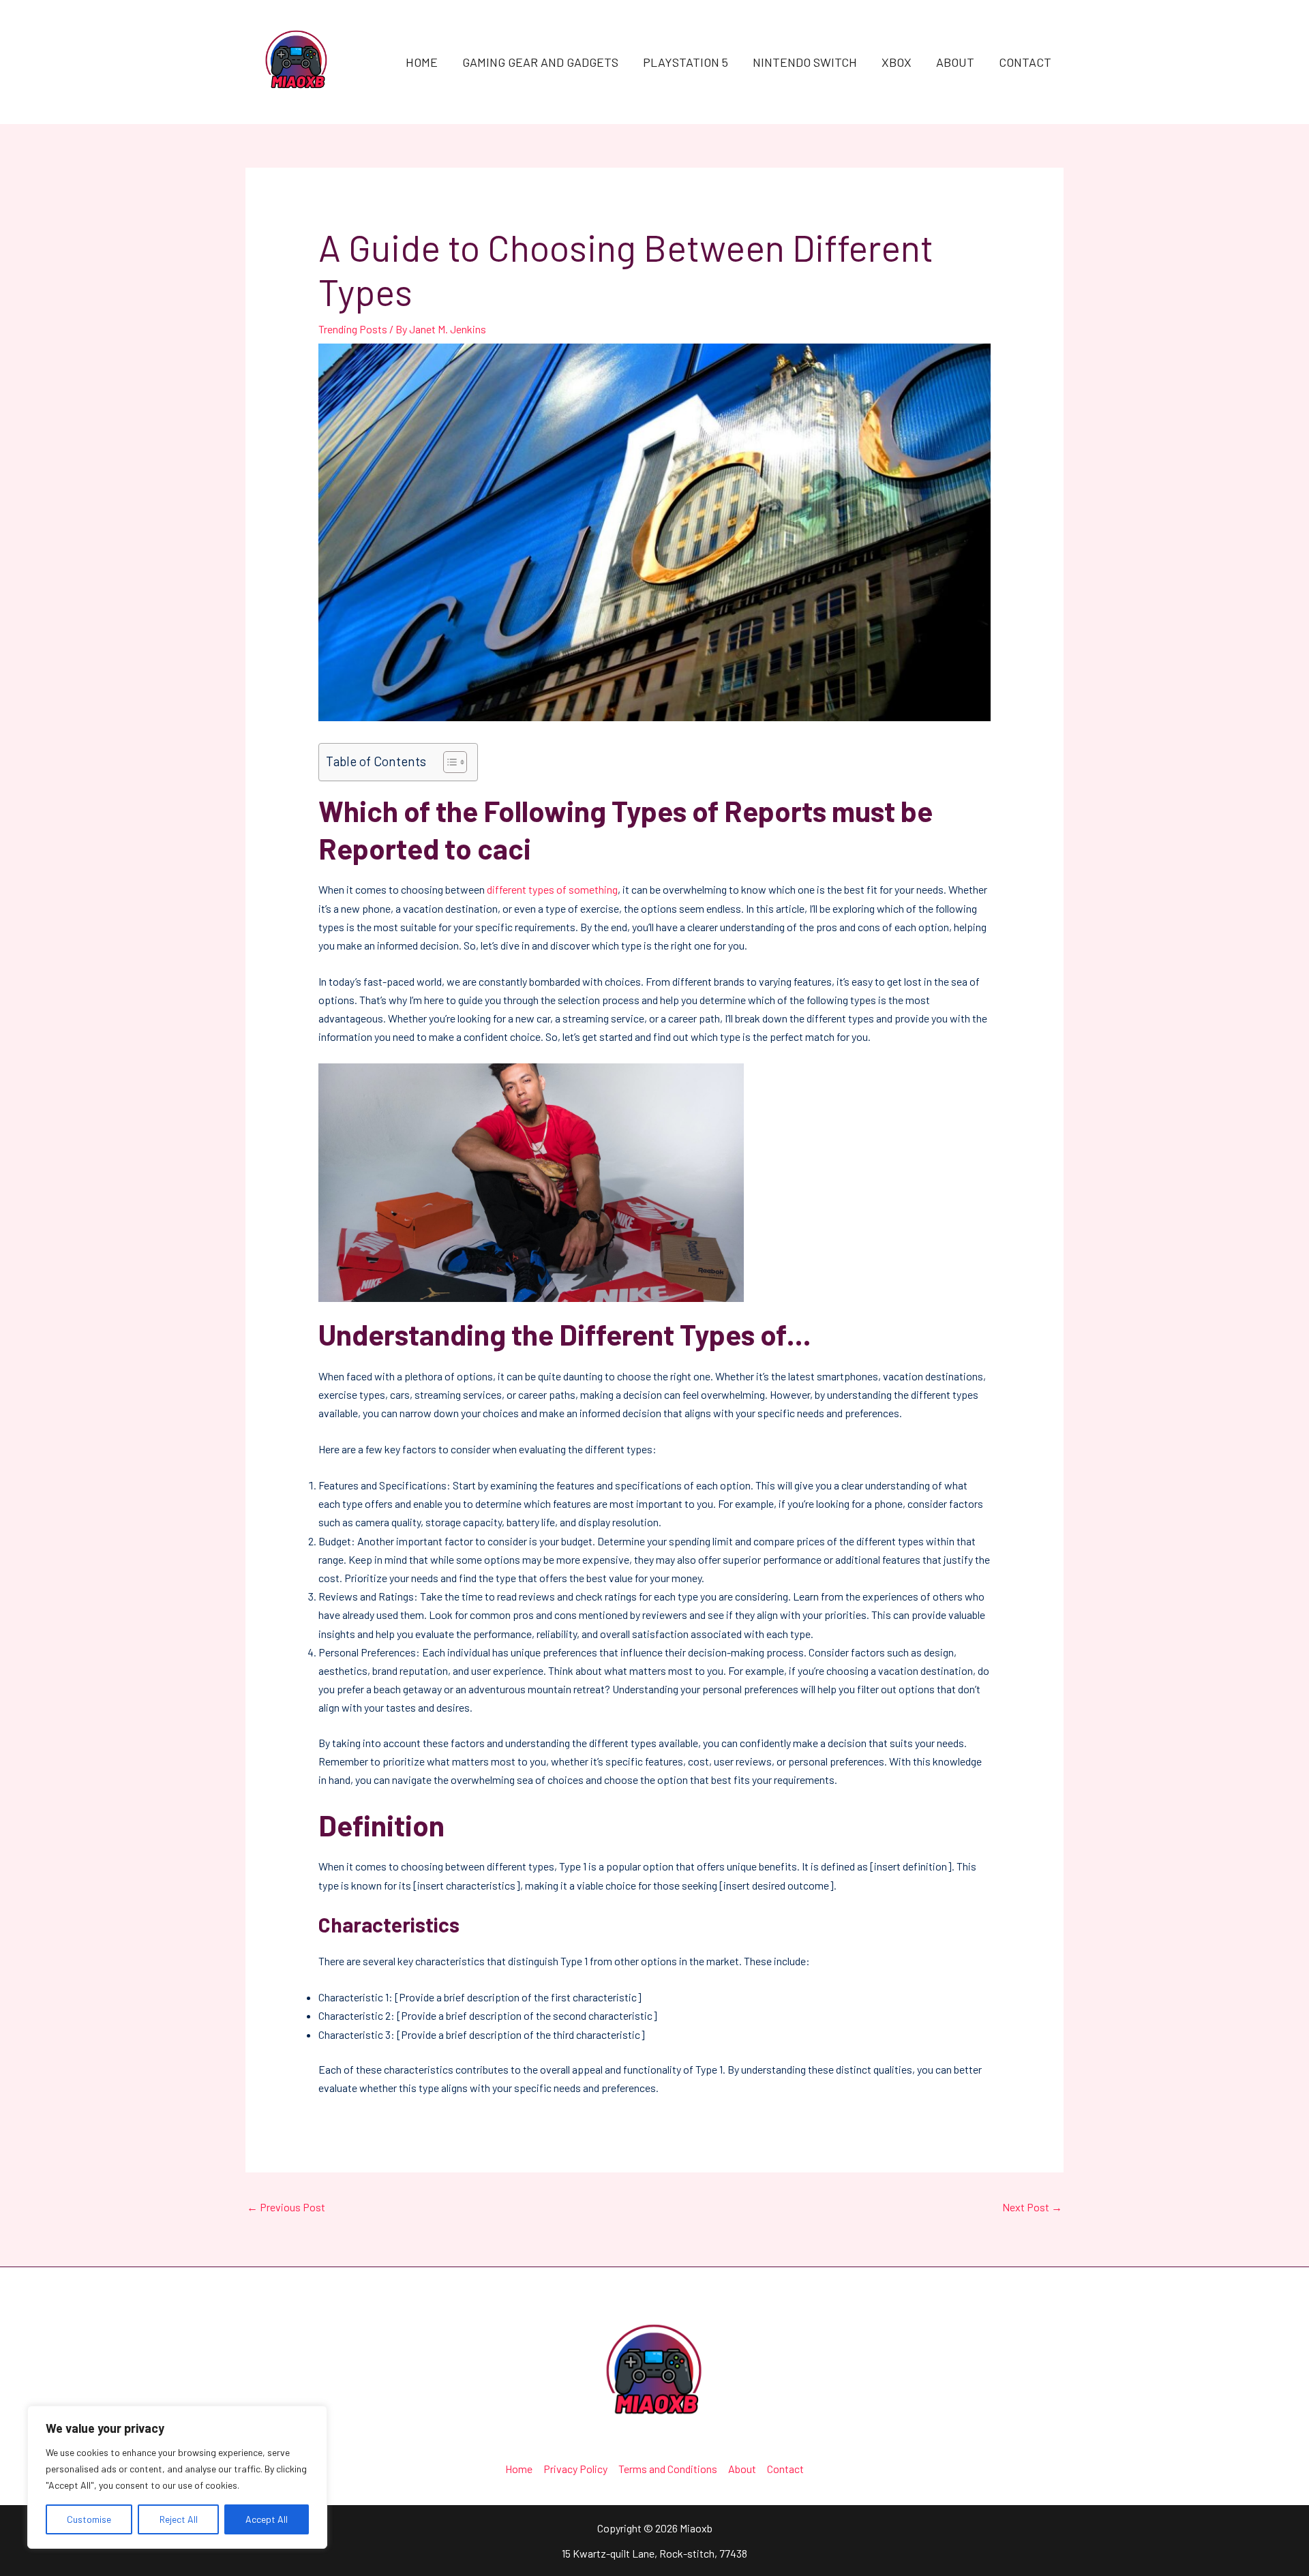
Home (422, 62)
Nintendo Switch (805, 62)
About (955, 62)
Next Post (1032, 2207)
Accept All (267, 2519)
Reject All (179, 2519)
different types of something (552, 889)
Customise (89, 2519)
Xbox (897, 62)
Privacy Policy (575, 2469)
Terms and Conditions (668, 2469)
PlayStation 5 (686, 62)
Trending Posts (353, 329)
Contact (1025, 62)
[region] (177, 2477)
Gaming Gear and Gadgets (540, 62)
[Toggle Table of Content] (448, 762)
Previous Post (286, 2207)
